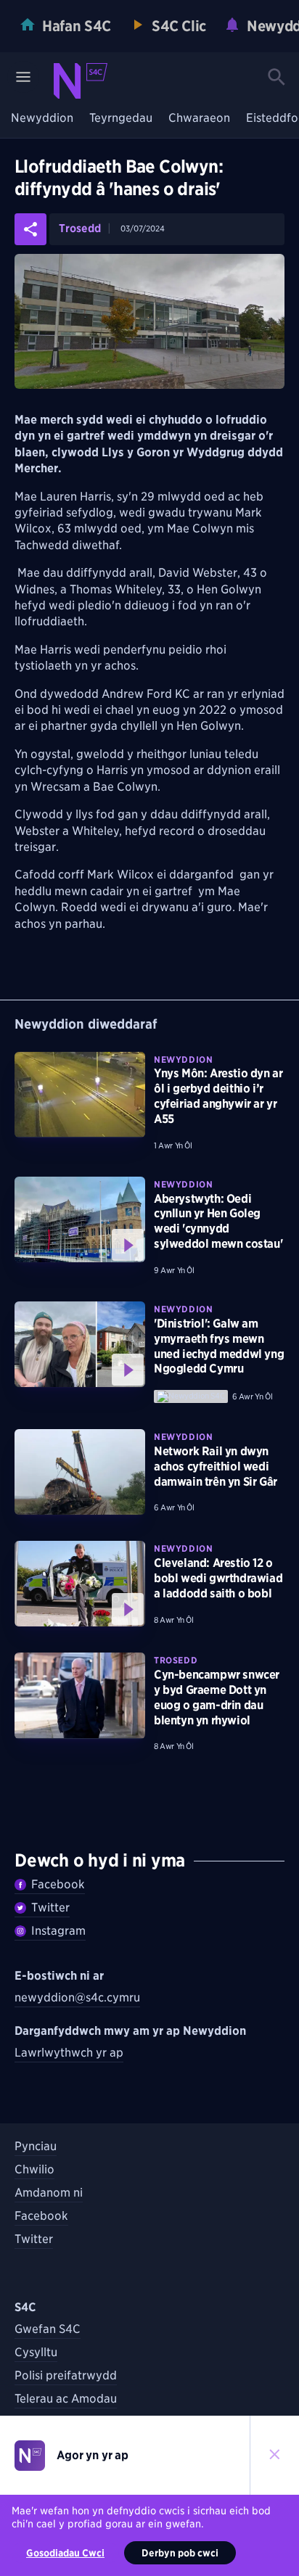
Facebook (58, 1884)
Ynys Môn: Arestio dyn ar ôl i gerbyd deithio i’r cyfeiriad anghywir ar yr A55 (218, 1096)
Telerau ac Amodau (66, 2399)
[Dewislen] (23, 77)
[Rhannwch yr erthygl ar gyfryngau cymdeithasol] (30, 229)
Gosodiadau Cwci (65, 2553)
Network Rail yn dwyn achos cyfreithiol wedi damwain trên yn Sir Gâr (216, 1466)
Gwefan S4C (48, 2329)
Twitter (50, 1908)
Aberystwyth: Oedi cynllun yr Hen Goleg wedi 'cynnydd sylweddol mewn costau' (218, 1221)
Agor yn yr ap (93, 2455)
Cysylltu (36, 2352)
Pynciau (36, 2146)
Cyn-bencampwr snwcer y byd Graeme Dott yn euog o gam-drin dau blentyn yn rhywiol (217, 1697)
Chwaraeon (199, 119)
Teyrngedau (121, 119)
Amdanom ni (49, 2193)
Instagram (58, 1931)
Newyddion (42, 119)
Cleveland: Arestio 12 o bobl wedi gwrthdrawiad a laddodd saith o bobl (218, 1578)
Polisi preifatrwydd (66, 2375)
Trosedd (80, 229)
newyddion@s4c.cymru (77, 1997)
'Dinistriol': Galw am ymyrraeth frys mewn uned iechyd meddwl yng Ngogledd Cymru (219, 1346)
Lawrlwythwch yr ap (69, 2053)
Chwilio (34, 2169)
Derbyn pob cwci (180, 2553)
